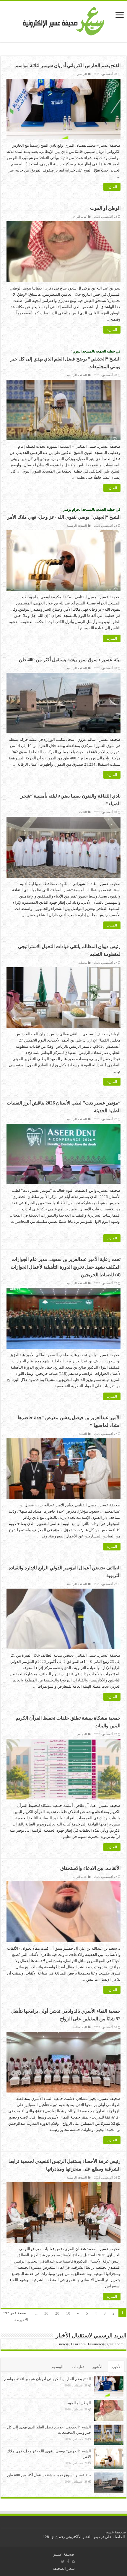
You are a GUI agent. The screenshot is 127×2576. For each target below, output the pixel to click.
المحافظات (80, 2027)
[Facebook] (68, 2562)
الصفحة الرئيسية (77, 375)
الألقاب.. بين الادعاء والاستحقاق (90, 1868)
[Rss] (73, 2562)
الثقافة (83, 812)
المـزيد (112, 187)
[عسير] (64, 20)
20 (57, 2313)
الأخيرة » (21, 2320)
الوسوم (57, 2367)
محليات (83, 963)
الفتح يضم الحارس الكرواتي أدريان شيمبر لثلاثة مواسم (68, 66)
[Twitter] (63, 2562)
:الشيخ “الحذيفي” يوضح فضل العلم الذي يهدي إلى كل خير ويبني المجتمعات (65, 359)
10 (68, 2313)
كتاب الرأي (80, 217)
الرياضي (82, 74)
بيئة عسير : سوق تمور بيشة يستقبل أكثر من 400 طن (70, 660)
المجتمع (82, 1734)
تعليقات (78, 2367)
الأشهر (97, 2367)
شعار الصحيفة (64, 2568)
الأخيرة (116, 2367)
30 (46, 2313)
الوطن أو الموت (105, 208)
